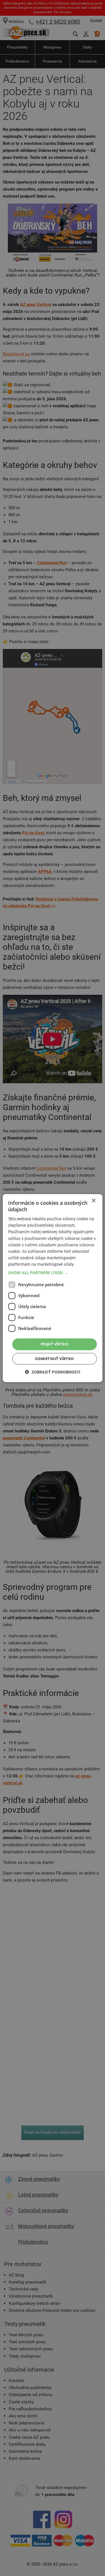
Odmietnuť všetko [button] (54, 1359)
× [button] (93, 1200)
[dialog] (52, 1288)
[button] (52, 1273)
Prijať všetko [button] (54, 1344)
